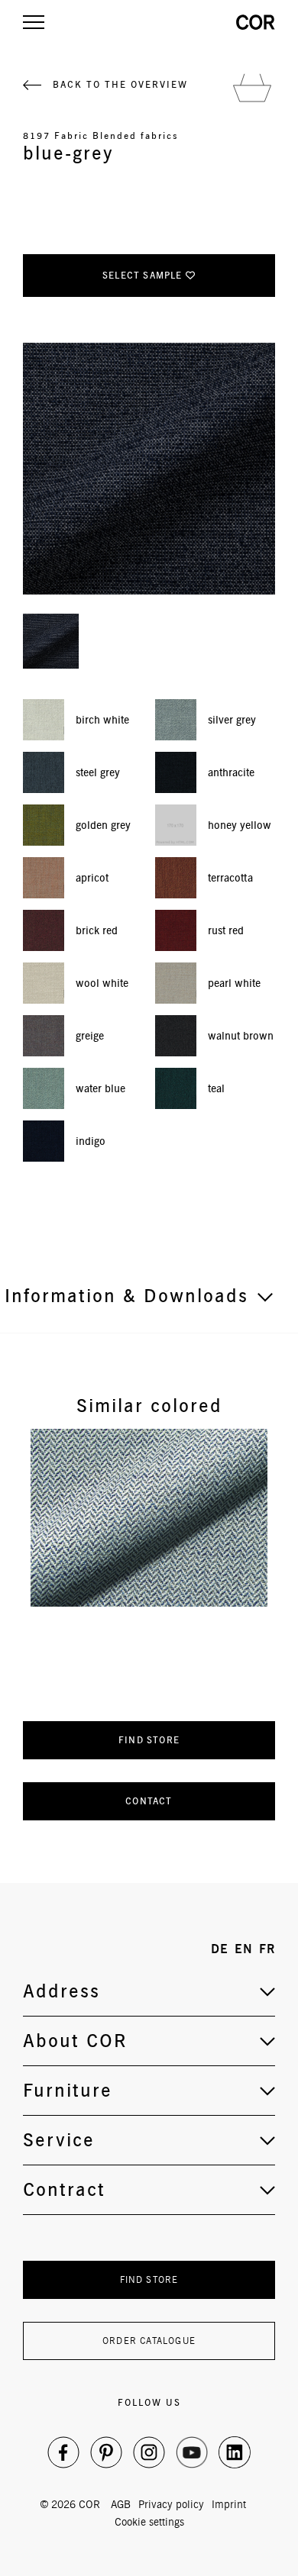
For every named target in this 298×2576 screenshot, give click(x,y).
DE (220, 1949)
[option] (149, 1518)
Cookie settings (149, 2522)
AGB (121, 2504)
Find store (149, 1740)
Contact (149, 1801)
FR (267, 1949)
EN (244, 1949)
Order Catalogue (149, 2341)
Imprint (229, 2504)
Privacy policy (171, 2504)
